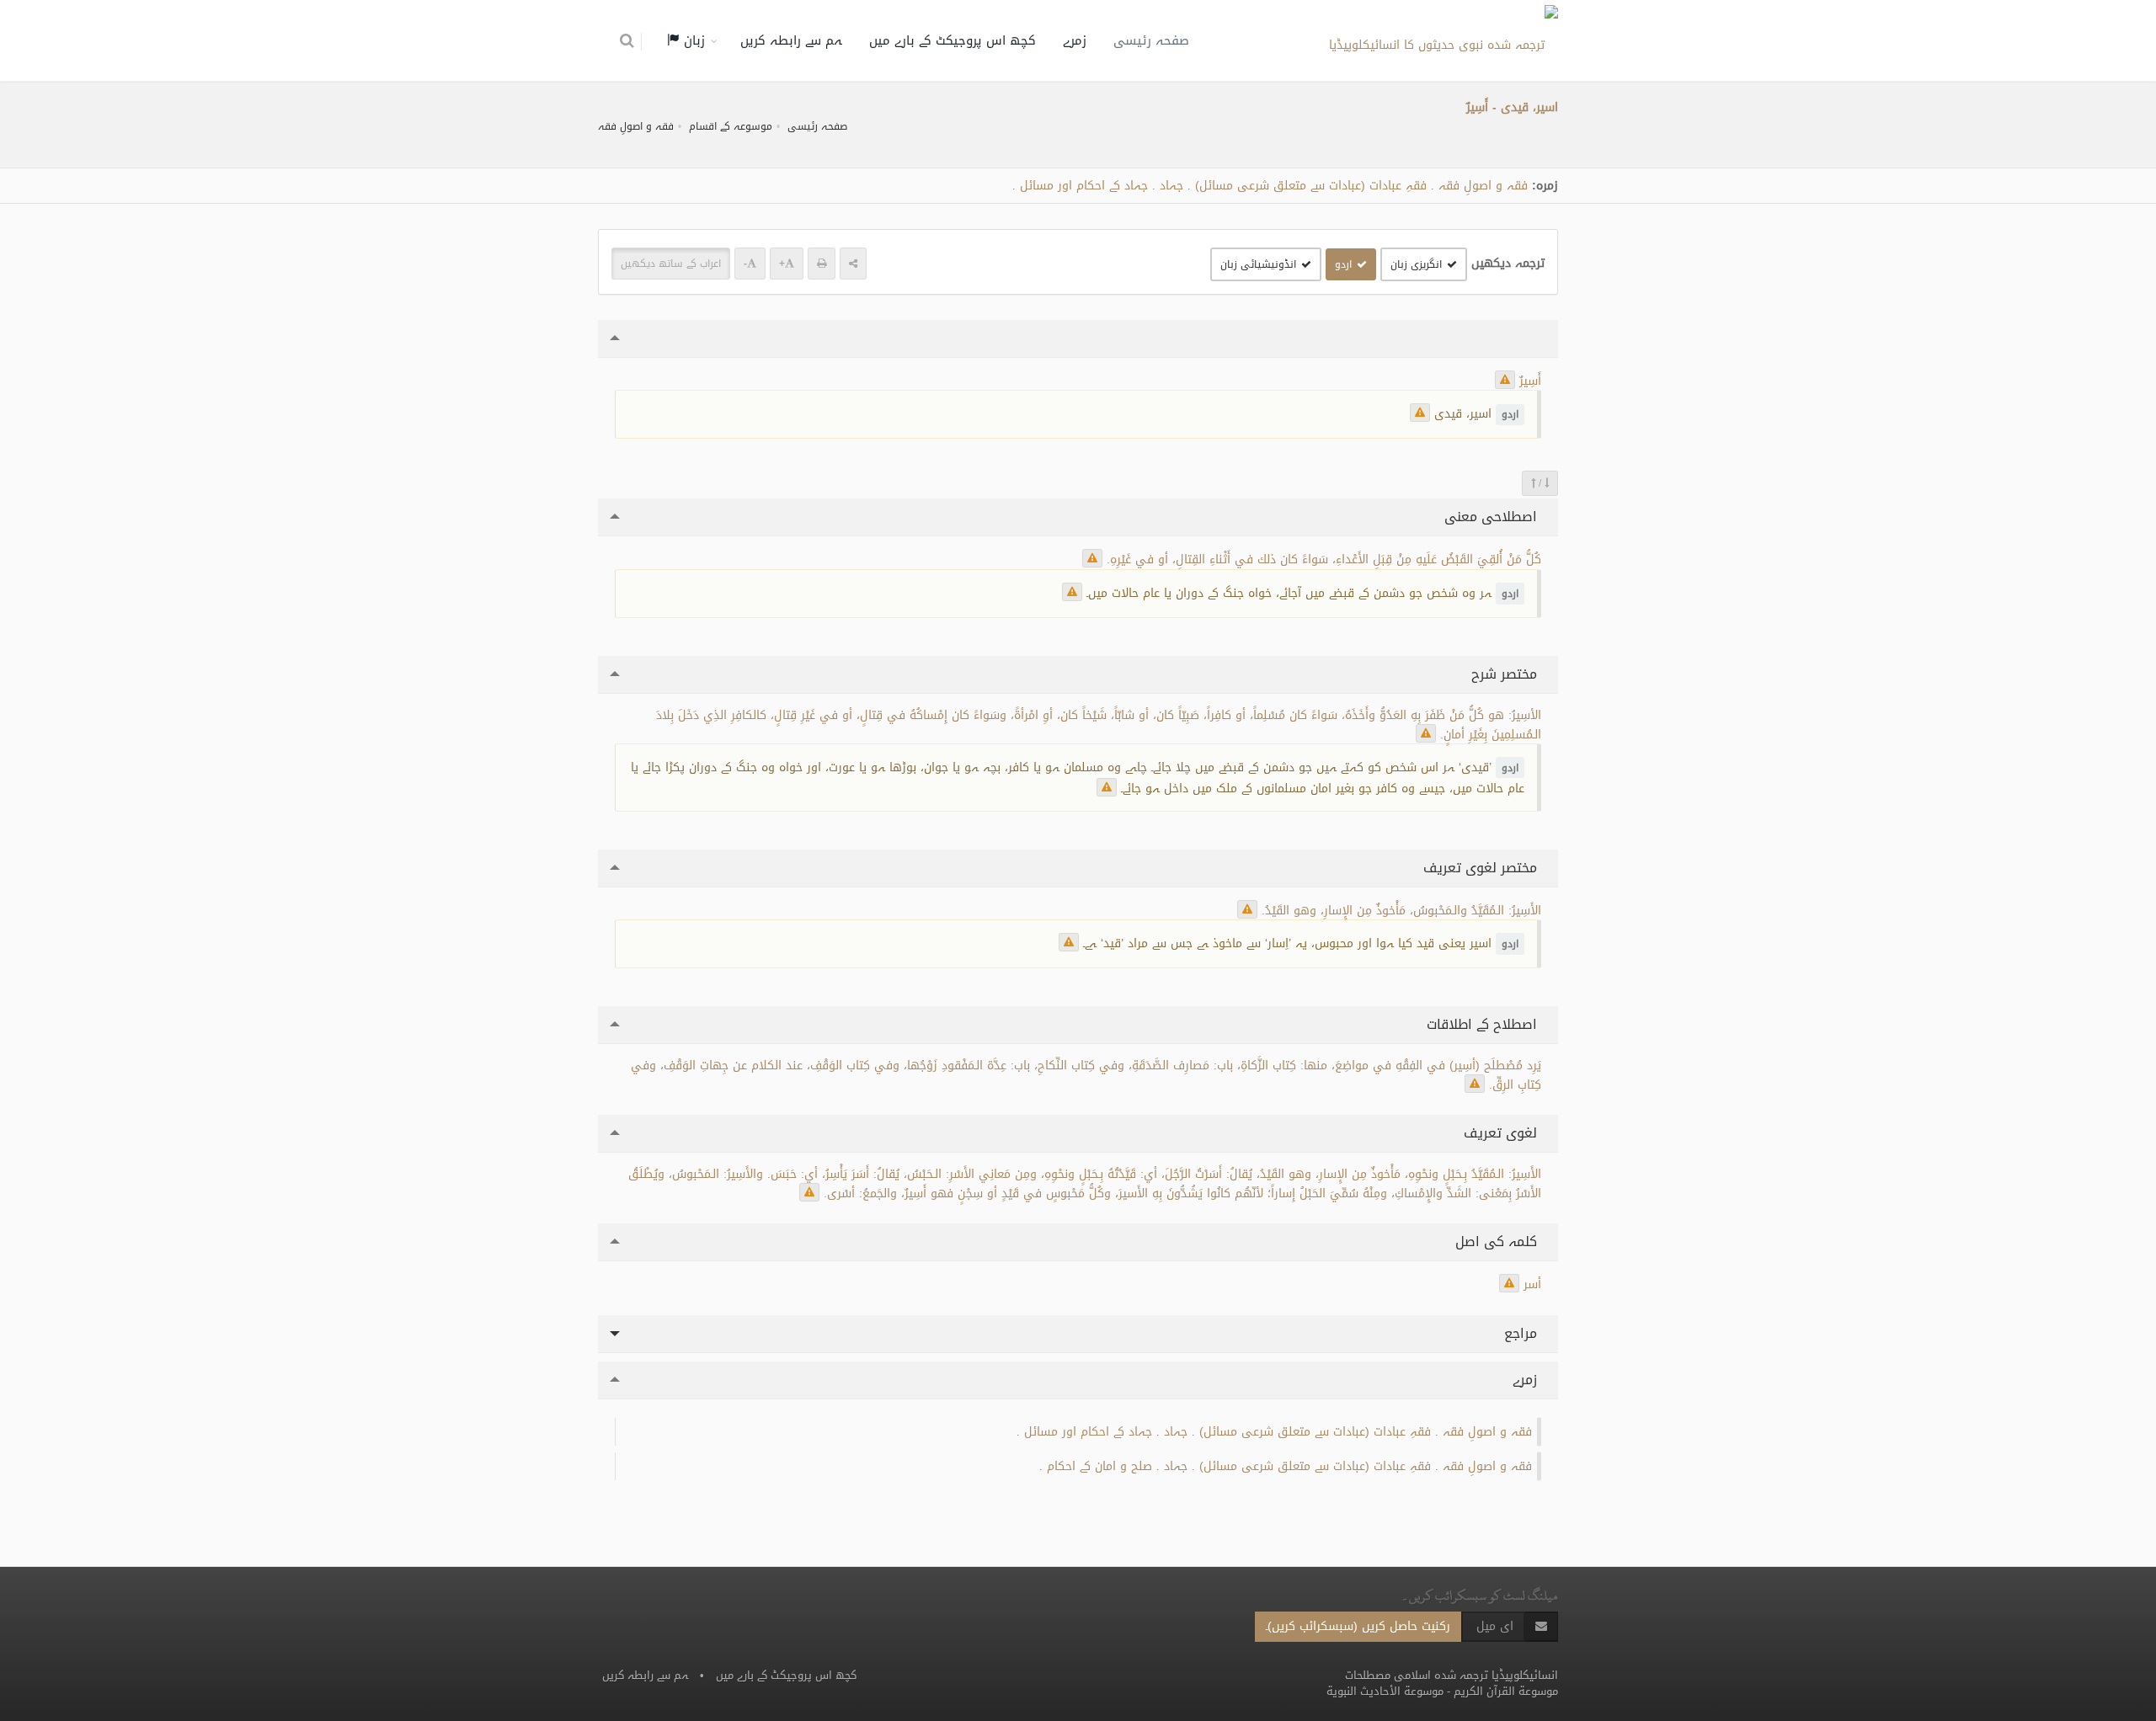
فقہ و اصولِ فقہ (636, 126)
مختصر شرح (1506, 674)
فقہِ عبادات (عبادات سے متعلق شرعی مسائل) (1311, 186)
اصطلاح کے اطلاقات (1484, 1024)
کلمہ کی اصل (1498, 1241)
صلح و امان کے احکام (1099, 1466)
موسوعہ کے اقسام (731, 126)
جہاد (1171, 186)
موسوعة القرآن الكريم (1506, 1691)
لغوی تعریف (1502, 1133)
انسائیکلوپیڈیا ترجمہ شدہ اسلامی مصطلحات (1452, 1675)
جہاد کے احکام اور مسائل (1084, 186)
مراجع (1523, 1333)
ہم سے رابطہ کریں (791, 40)
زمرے (1075, 40)
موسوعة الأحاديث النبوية (1385, 1691)
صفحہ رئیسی (1151, 40)
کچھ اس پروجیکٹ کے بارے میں (953, 40)
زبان (692, 40)
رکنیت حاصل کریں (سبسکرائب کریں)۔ (1358, 1626)
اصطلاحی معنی (1493, 517)
